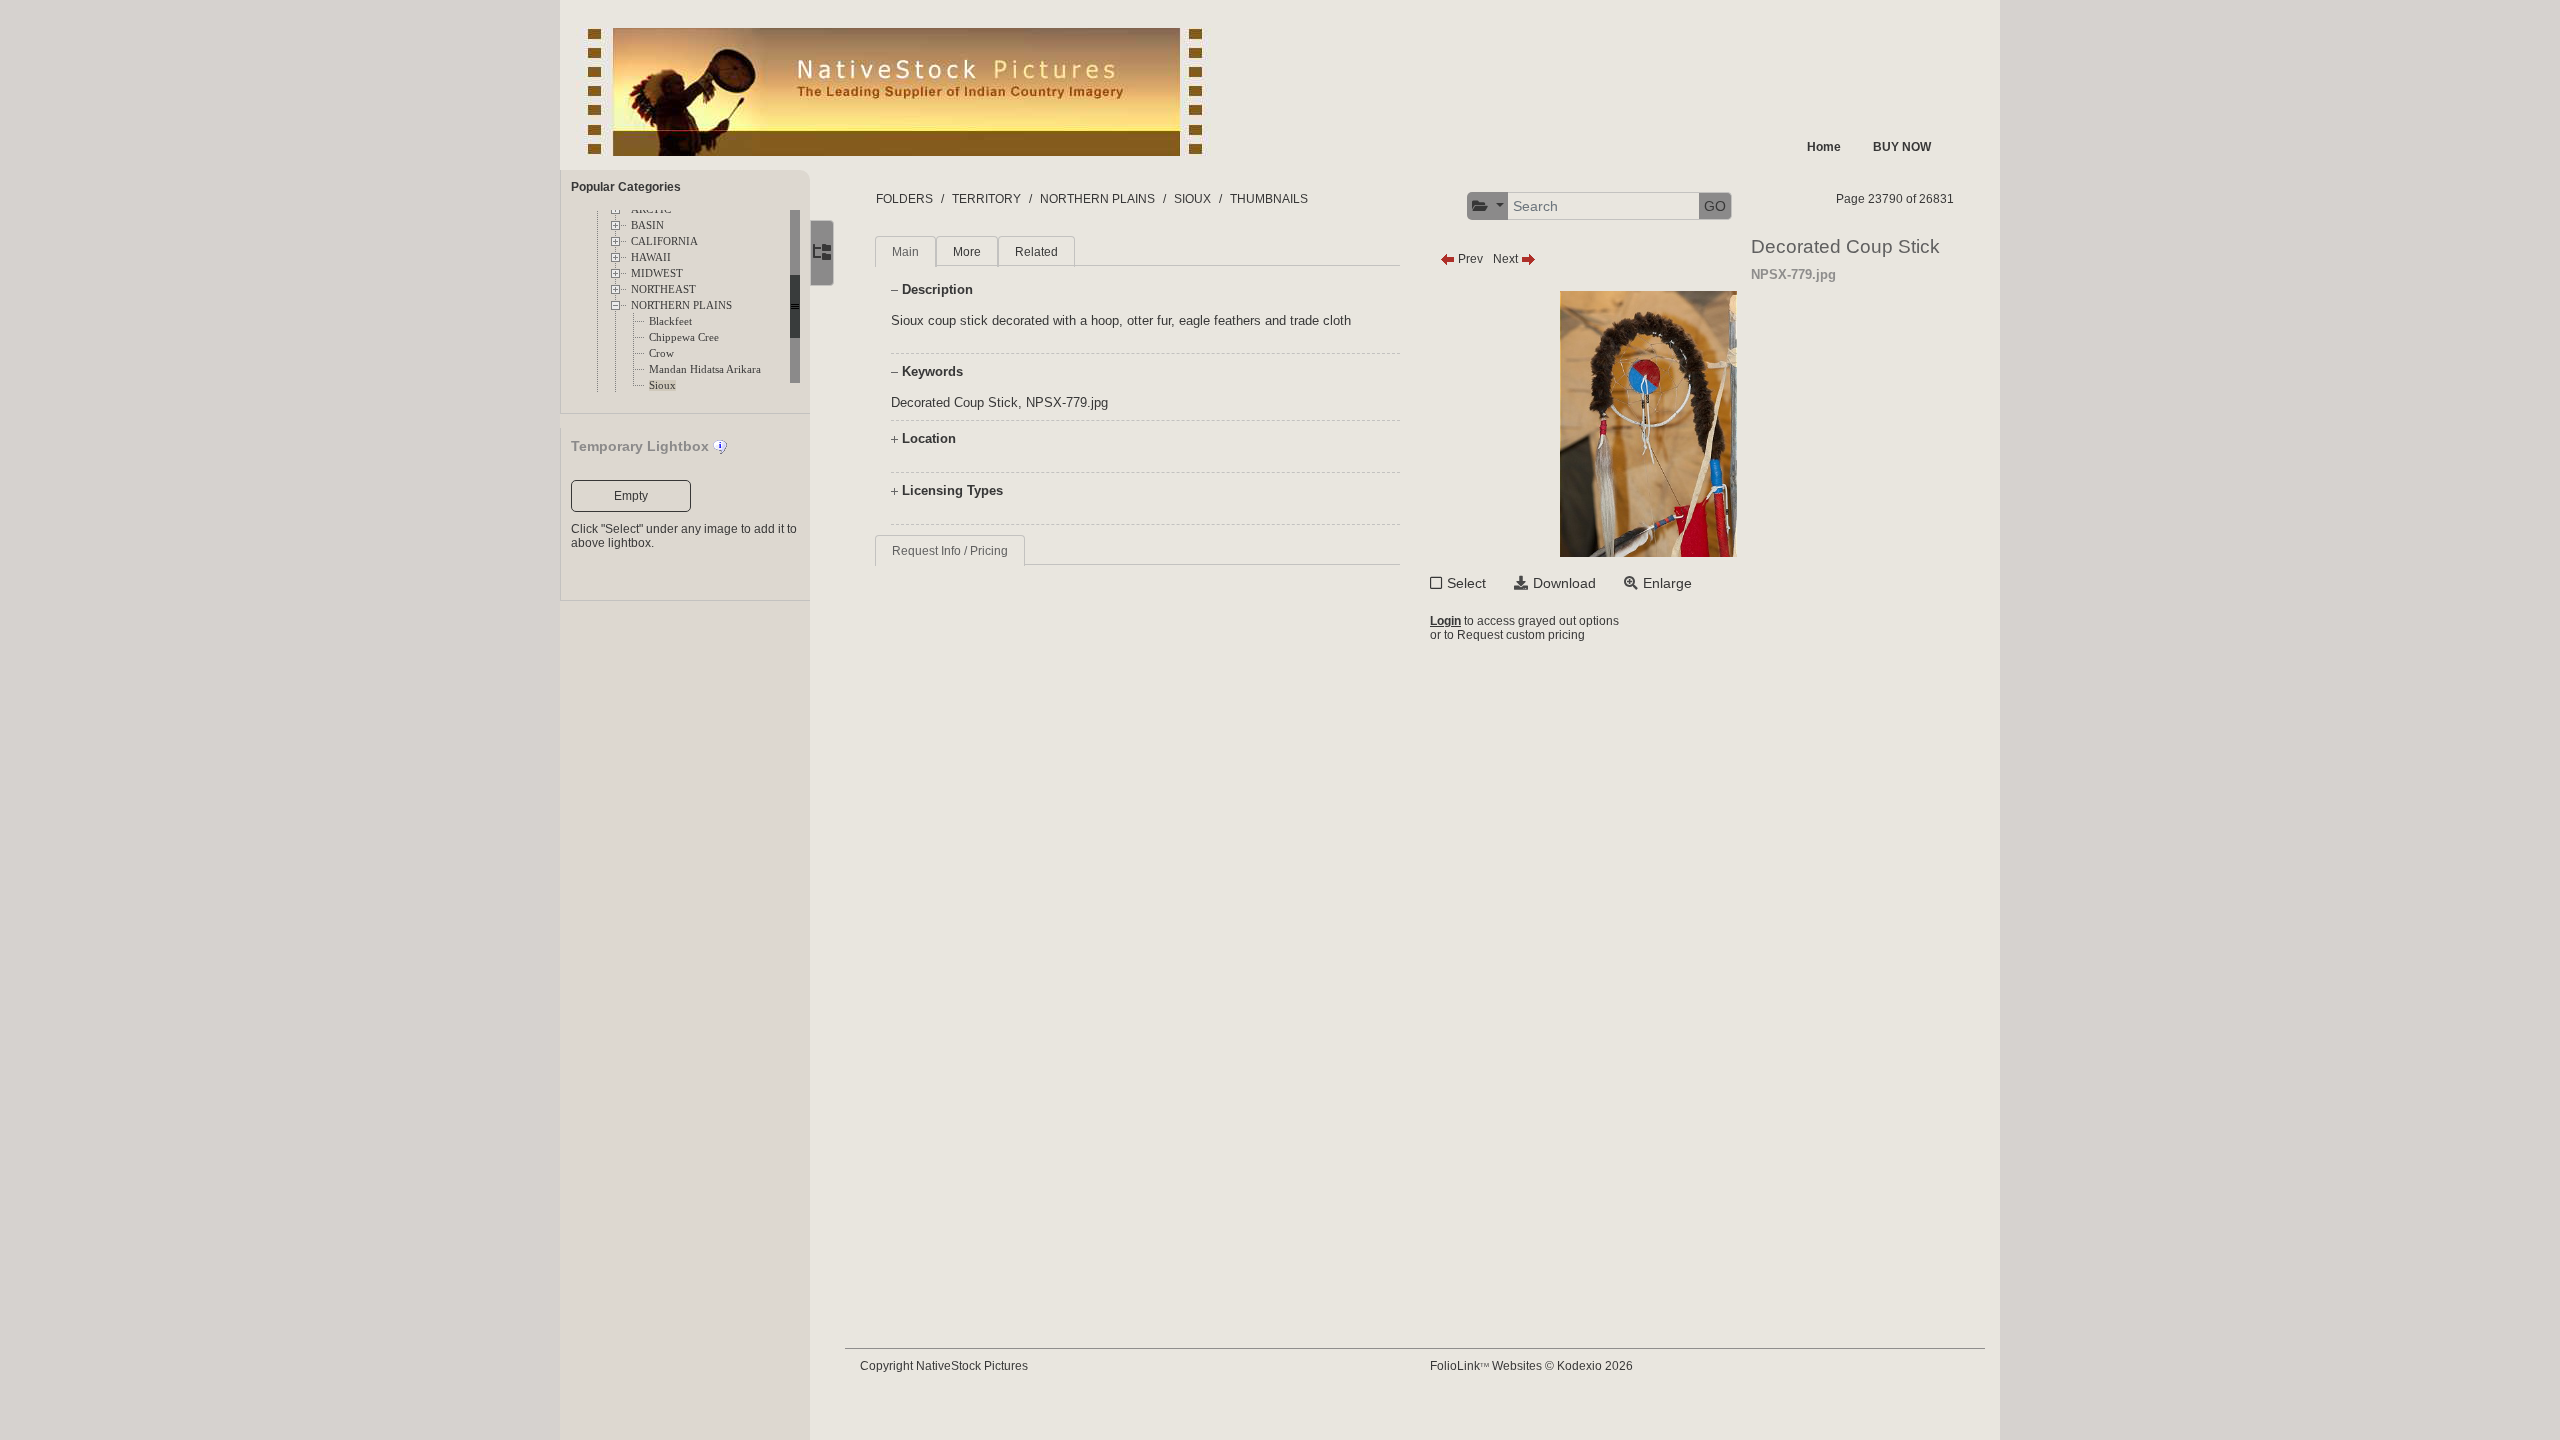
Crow (661, 353)
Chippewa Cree (684, 337)
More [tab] (967, 252)
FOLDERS (904, 199)
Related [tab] (1036, 252)
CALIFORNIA (664, 241)
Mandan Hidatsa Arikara (705, 369)
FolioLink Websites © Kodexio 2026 (1531, 1366)
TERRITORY (986, 199)
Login (1445, 621)
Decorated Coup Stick (954, 402)
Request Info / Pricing (950, 551)
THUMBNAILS (1269, 199)
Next (1507, 259)
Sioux (662, 385)
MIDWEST (657, 273)
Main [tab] (905, 252)
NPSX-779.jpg (1067, 402)
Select (1466, 583)
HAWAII (651, 257)
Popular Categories (626, 187)
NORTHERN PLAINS (681, 305)
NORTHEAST (663, 289)
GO (1715, 206)
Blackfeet (670, 321)
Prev (1469, 259)
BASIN (647, 225)
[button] (1488, 206)
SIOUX (1192, 199)
